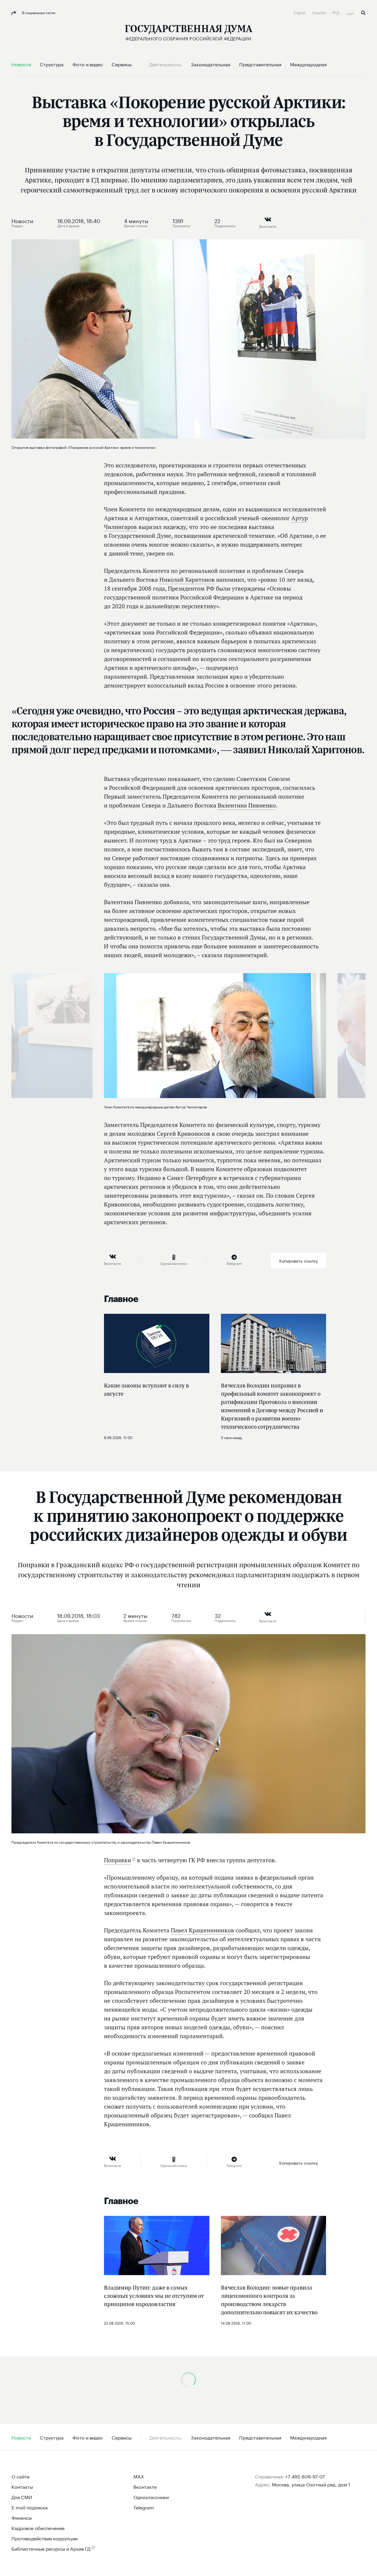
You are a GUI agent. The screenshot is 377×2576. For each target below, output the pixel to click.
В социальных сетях (38, 12)
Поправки (118, 1860)
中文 (337, 12)
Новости (22, 220)
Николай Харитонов (187, 580)
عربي (351, 12)
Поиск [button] (363, 13)
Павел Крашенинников (202, 1930)
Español (320, 12)
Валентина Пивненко (247, 805)
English (300, 12)
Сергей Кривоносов (183, 1134)
